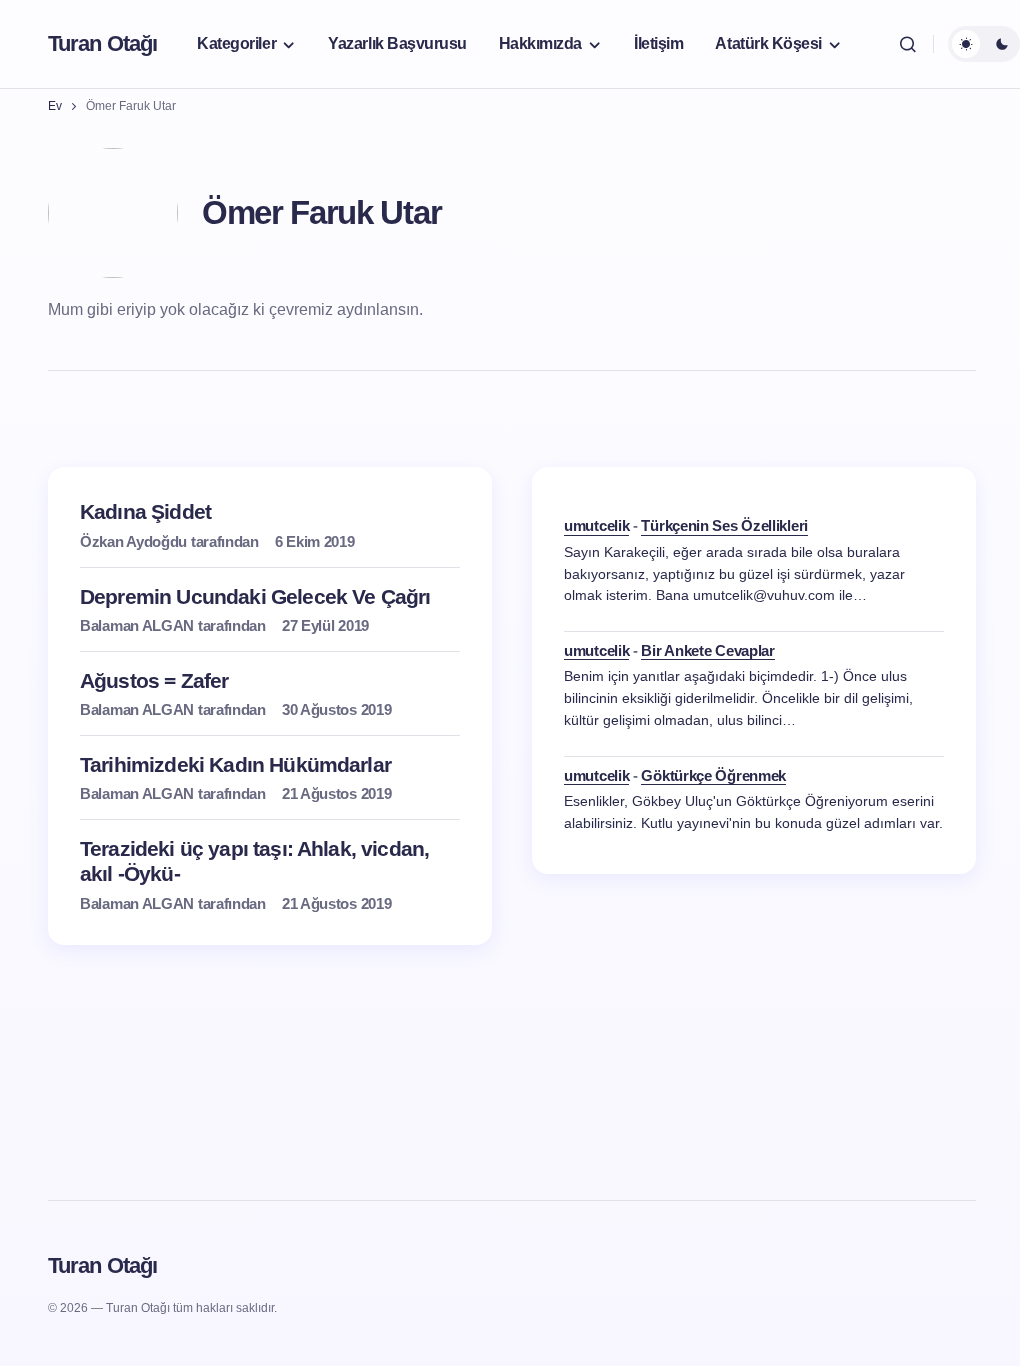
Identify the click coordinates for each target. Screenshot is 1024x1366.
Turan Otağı (102, 43)
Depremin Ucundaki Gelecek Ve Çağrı (255, 596)
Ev (55, 106)
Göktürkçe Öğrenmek (713, 775)
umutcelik (596, 525)
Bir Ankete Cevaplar (707, 650)
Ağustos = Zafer (154, 680)
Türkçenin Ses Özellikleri (724, 525)
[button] (908, 44)
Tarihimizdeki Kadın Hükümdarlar (235, 764)
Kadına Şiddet (145, 511)
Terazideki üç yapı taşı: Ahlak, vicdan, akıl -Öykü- (254, 861)
